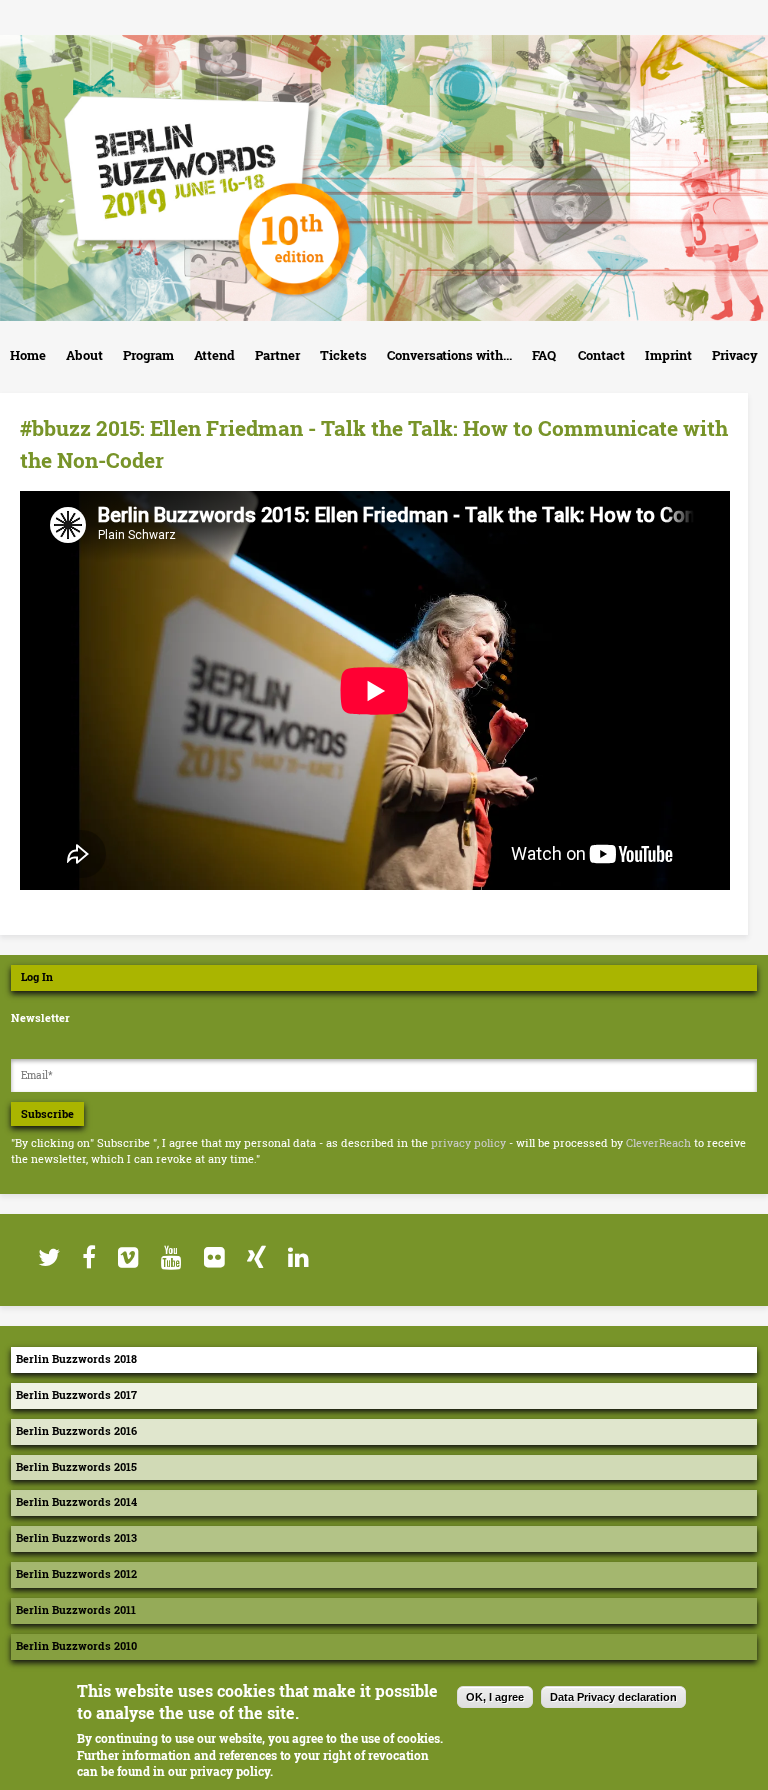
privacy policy (468, 1143)
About (84, 355)
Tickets (343, 355)
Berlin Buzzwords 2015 (76, 1467)
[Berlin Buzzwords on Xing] (255, 1257)
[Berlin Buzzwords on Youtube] (170, 1257)
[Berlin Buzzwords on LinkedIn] (297, 1257)
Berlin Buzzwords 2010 (76, 1646)
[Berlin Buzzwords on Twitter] (48, 1257)
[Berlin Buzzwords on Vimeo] (127, 1257)
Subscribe (47, 1114)
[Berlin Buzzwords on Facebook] (88, 1257)
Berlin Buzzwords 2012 (76, 1574)
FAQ (544, 355)
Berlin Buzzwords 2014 (76, 1502)
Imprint (668, 355)
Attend (214, 355)
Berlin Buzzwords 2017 (76, 1395)
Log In (37, 977)
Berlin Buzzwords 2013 (76, 1538)
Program (148, 355)
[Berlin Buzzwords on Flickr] (213, 1257)
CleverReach (658, 1143)
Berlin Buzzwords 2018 (76, 1359)
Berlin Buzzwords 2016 (76, 1431)
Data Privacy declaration (613, 1697)
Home (28, 355)
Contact (601, 355)
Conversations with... (449, 355)
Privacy (735, 355)
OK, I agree (495, 1697)
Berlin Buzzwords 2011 (76, 1610)
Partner (277, 355)
